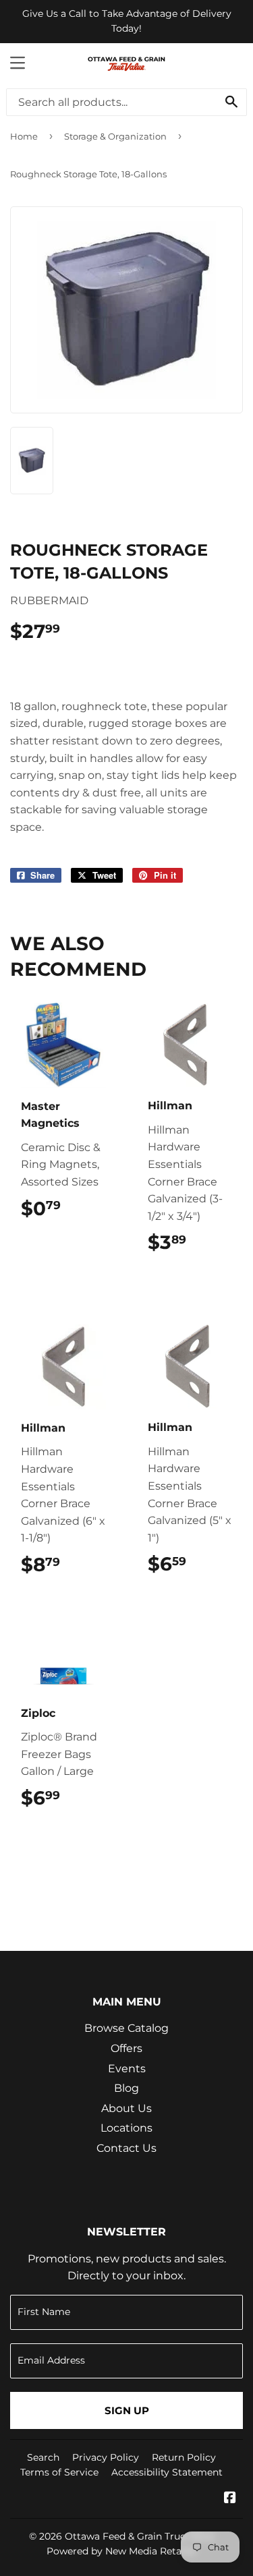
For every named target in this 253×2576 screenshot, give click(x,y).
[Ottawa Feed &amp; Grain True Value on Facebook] (230, 2499)
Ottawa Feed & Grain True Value (139, 2536)
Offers (126, 2048)
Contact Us (126, 2148)
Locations (126, 2128)
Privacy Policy (106, 2457)
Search (43, 2457)
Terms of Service (59, 2472)
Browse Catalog (126, 2028)
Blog (126, 2088)
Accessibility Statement (167, 2472)
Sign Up (127, 2410)
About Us (126, 2108)
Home (24, 136)
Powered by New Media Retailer (121, 2551)
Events (127, 2069)
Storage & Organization (115, 136)
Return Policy (184, 2457)
